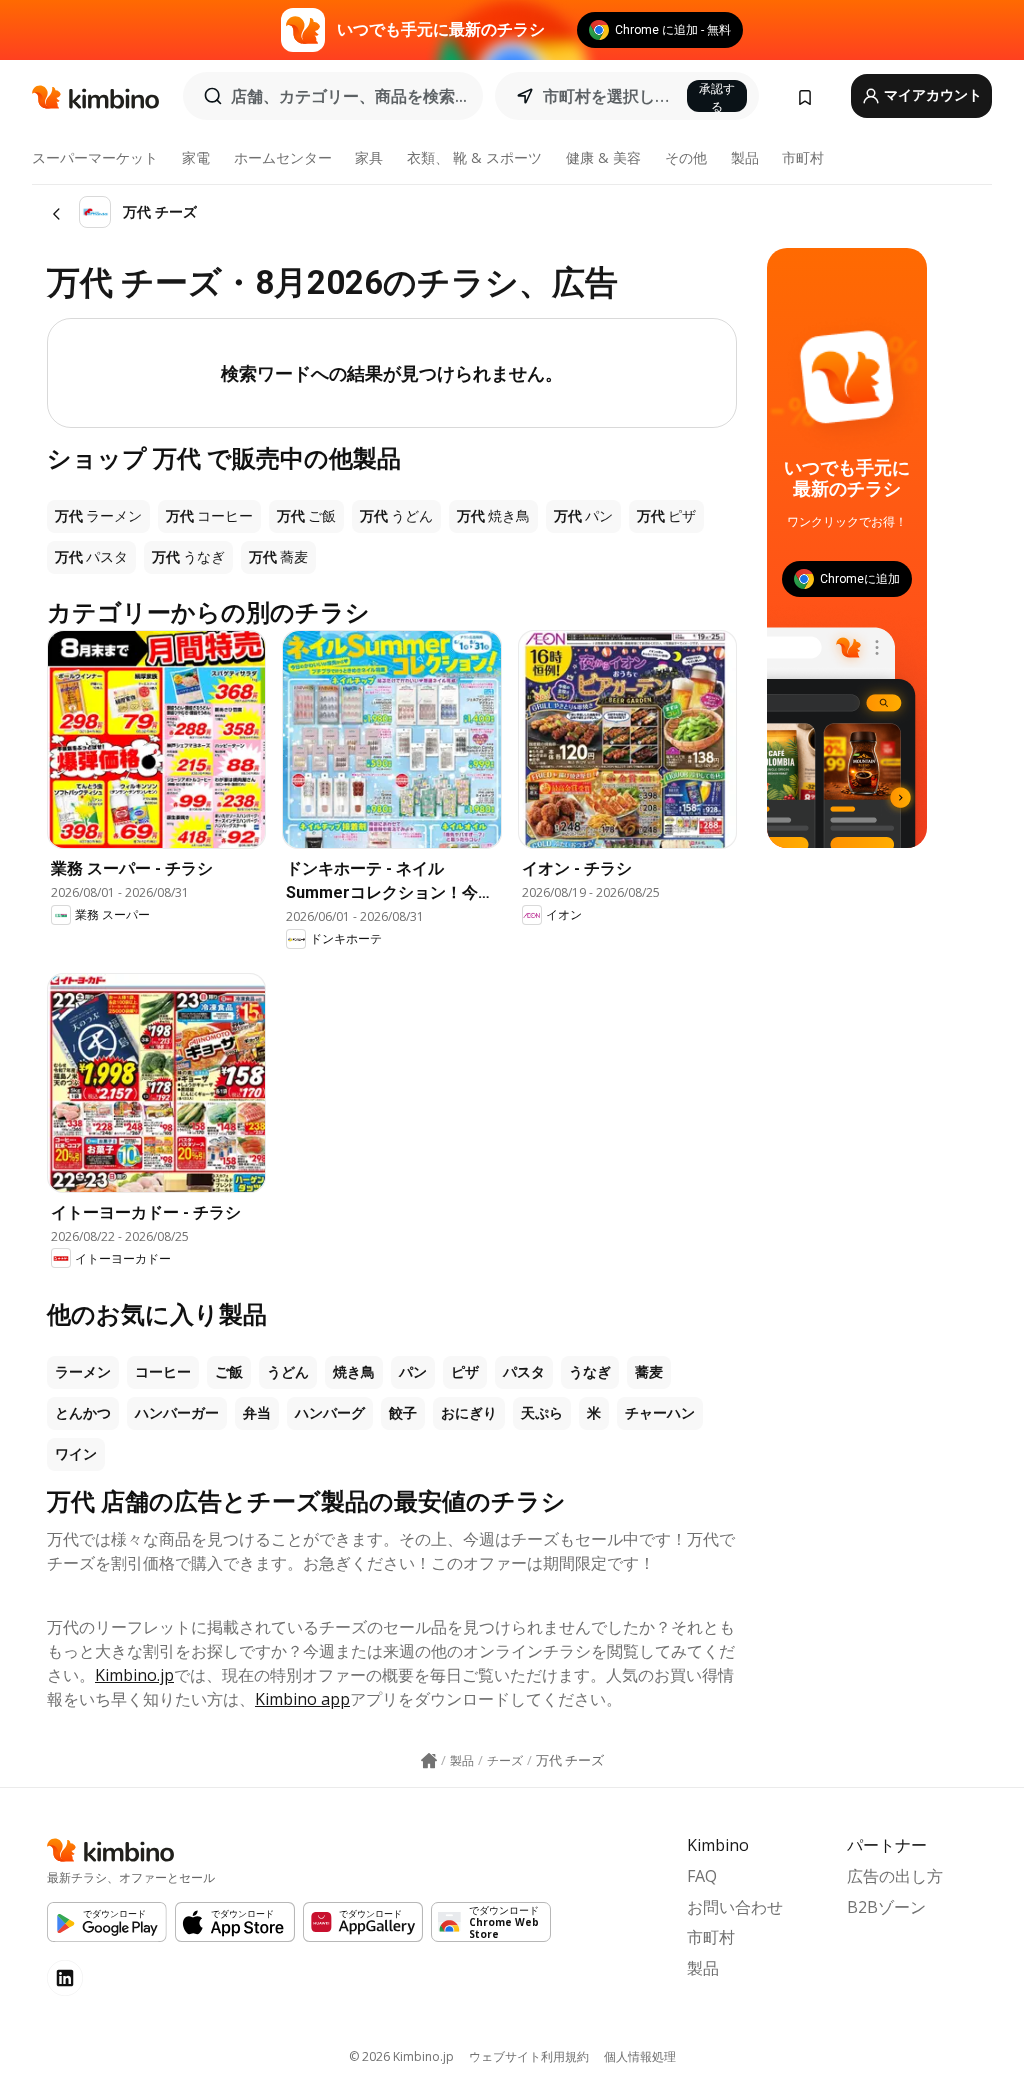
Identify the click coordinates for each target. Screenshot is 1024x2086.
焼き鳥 (354, 1372)
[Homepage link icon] (429, 1761)
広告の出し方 (895, 1876)
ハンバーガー (177, 1413)
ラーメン (83, 1372)
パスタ (524, 1372)
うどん (288, 1372)
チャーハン (660, 1413)
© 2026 (401, 2056)
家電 (196, 157)
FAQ (702, 1876)
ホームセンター (283, 157)
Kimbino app (302, 1699)
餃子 (403, 1413)
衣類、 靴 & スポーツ (474, 157)
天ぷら (542, 1413)
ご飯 (229, 1372)
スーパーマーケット (95, 157)
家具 (369, 157)
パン (413, 1372)
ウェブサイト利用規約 (529, 2056)
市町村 (803, 157)
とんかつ (83, 1413)
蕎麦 (649, 1372)
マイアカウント (931, 95)
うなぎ (590, 1372)
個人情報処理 (640, 2056)
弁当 (257, 1413)
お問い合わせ (735, 1907)
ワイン (76, 1454)
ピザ (465, 1372)
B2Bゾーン (886, 1907)
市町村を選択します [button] (609, 96)
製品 (745, 157)
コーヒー (163, 1372)
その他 (686, 157)
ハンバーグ (330, 1413)
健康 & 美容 (603, 157)
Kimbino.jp (134, 1675)
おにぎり (469, 1413)
